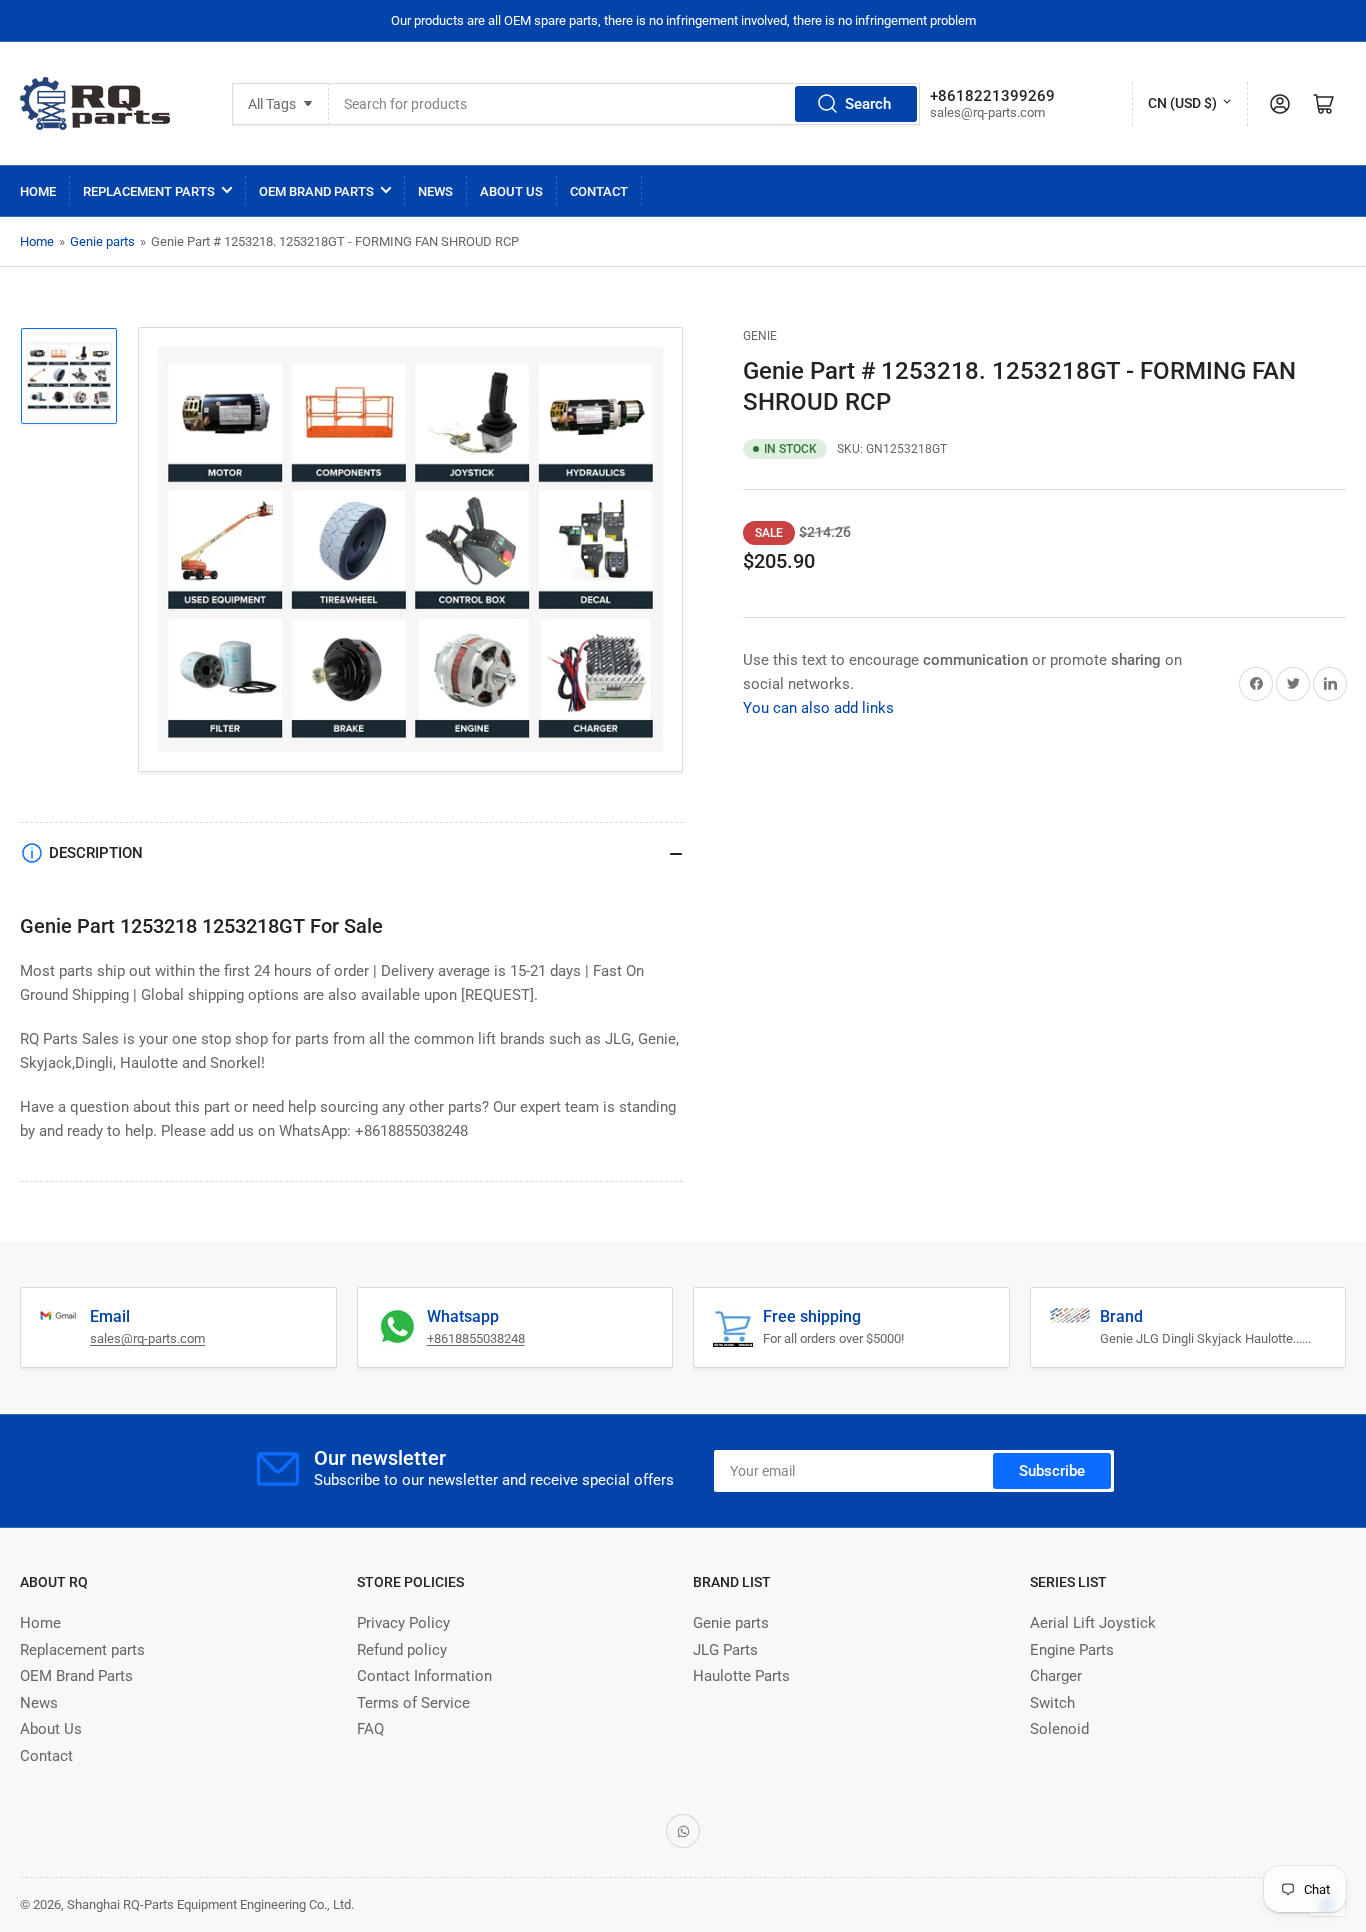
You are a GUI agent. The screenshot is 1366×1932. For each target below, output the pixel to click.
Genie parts (102, 241)
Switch (1052, 1703)
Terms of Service (413, 1703)
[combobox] (624, 104)
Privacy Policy (403, 1623)
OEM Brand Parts (316, 191)
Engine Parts (1072, 1650)
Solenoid (1059, 1729)
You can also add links (818, 708)
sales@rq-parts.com (147, 1338)
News (435, 191)
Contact (599, 191)
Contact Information (424, 1676)
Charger (1056, 1676)
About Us (511, 191)
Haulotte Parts (741, 1676)
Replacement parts (149, 191)
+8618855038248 (476, 1338)
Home (38, 191)
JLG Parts (725, 1650)
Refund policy (402, 1650)
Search (868, 104)
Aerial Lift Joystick (1093, 1623)
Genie (760, 336)
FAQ (370, 1729)
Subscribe (1052, 1471)
